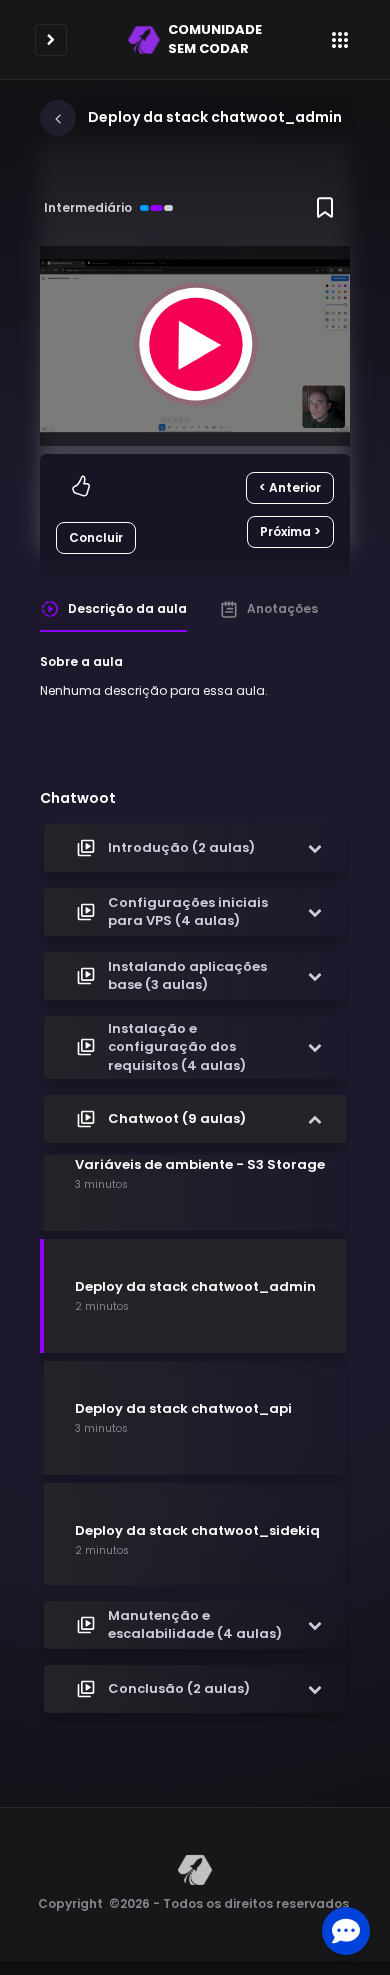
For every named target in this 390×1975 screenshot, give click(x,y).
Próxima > (290, 531)
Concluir (96, 537)
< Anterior (290, 487)
